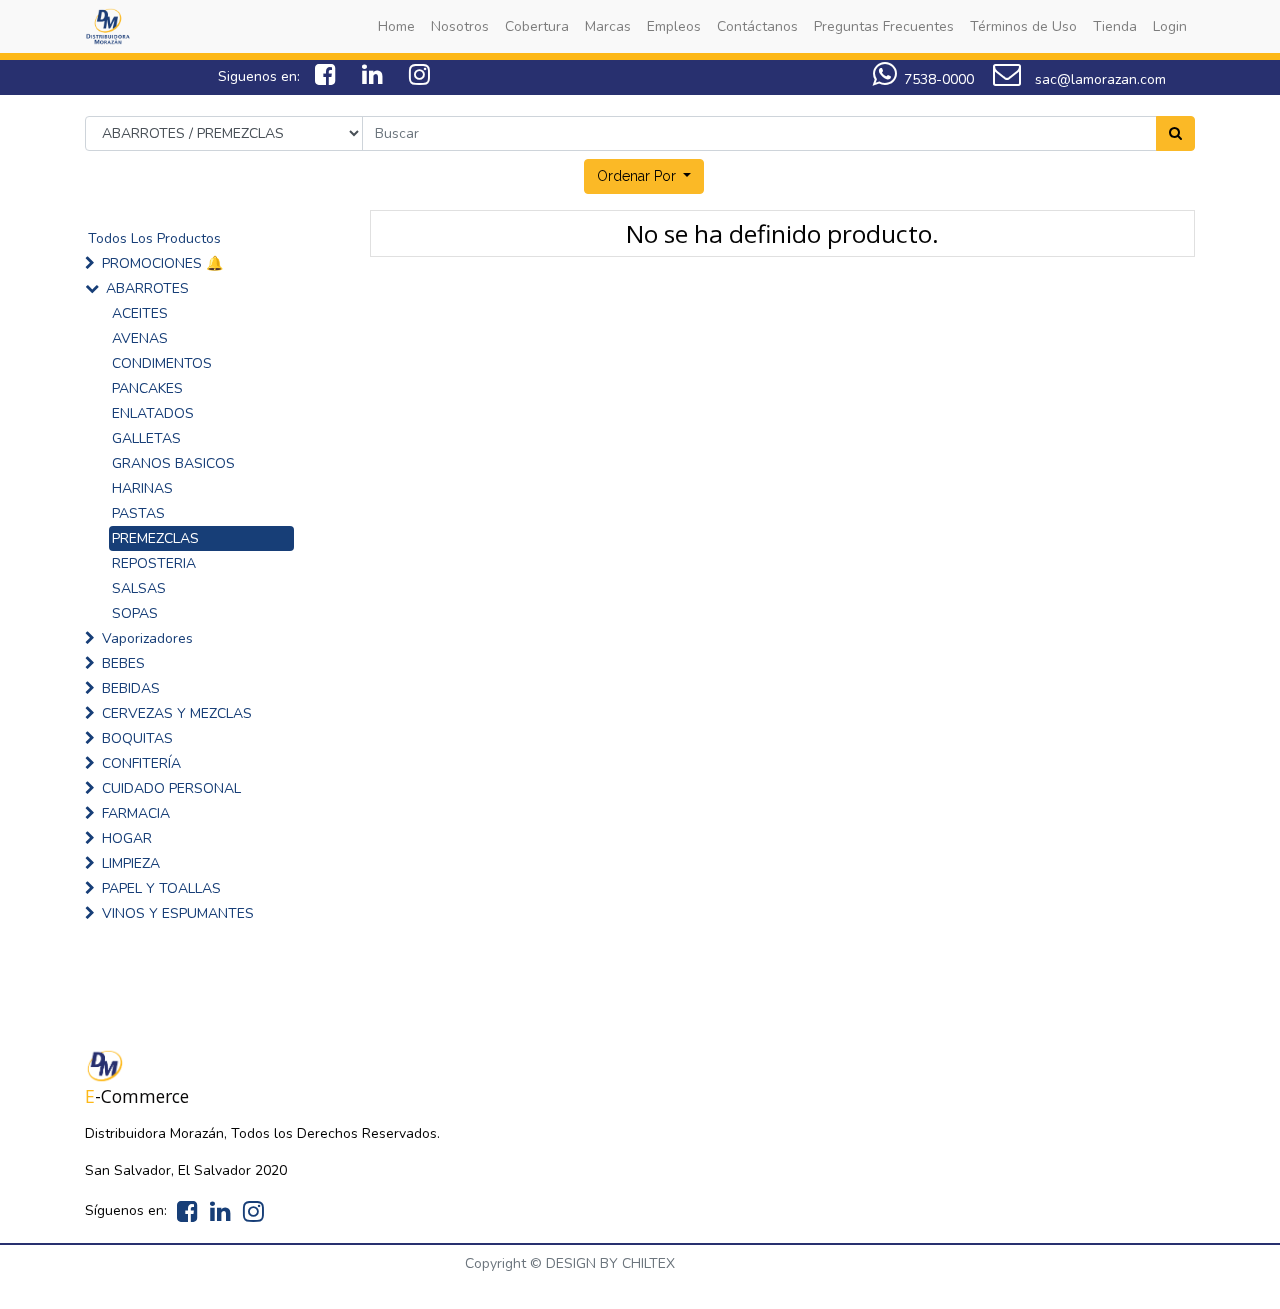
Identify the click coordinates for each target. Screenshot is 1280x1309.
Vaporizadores (147, 638)
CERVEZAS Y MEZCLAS (177, 713)
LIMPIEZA (131, 863)
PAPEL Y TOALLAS (161, 888)
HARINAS (142, 488)
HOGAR (127, 838)
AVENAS (140, 338)
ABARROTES (147, 288)
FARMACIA (136, 813)
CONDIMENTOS (162, 363)
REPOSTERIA (154, 563)
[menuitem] (396, 26)
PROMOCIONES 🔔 (162, 263)
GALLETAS (146, 438)
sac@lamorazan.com (1098, 79)
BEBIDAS (131, 688)
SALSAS (139, 588)
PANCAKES (147, 388)
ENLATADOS (153, 413)
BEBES (123, 663)
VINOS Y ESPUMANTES (178, 913)
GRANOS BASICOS (173, 463)
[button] (644, 176)
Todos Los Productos (154, 238)
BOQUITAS (137, 738)
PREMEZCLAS (155, 538)
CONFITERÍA (141, 763)
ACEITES (140, 313)
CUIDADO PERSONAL (171, 788)
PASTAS (138, 513)
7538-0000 (939, 79)
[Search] (1175, 133)
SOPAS (135, 613)
